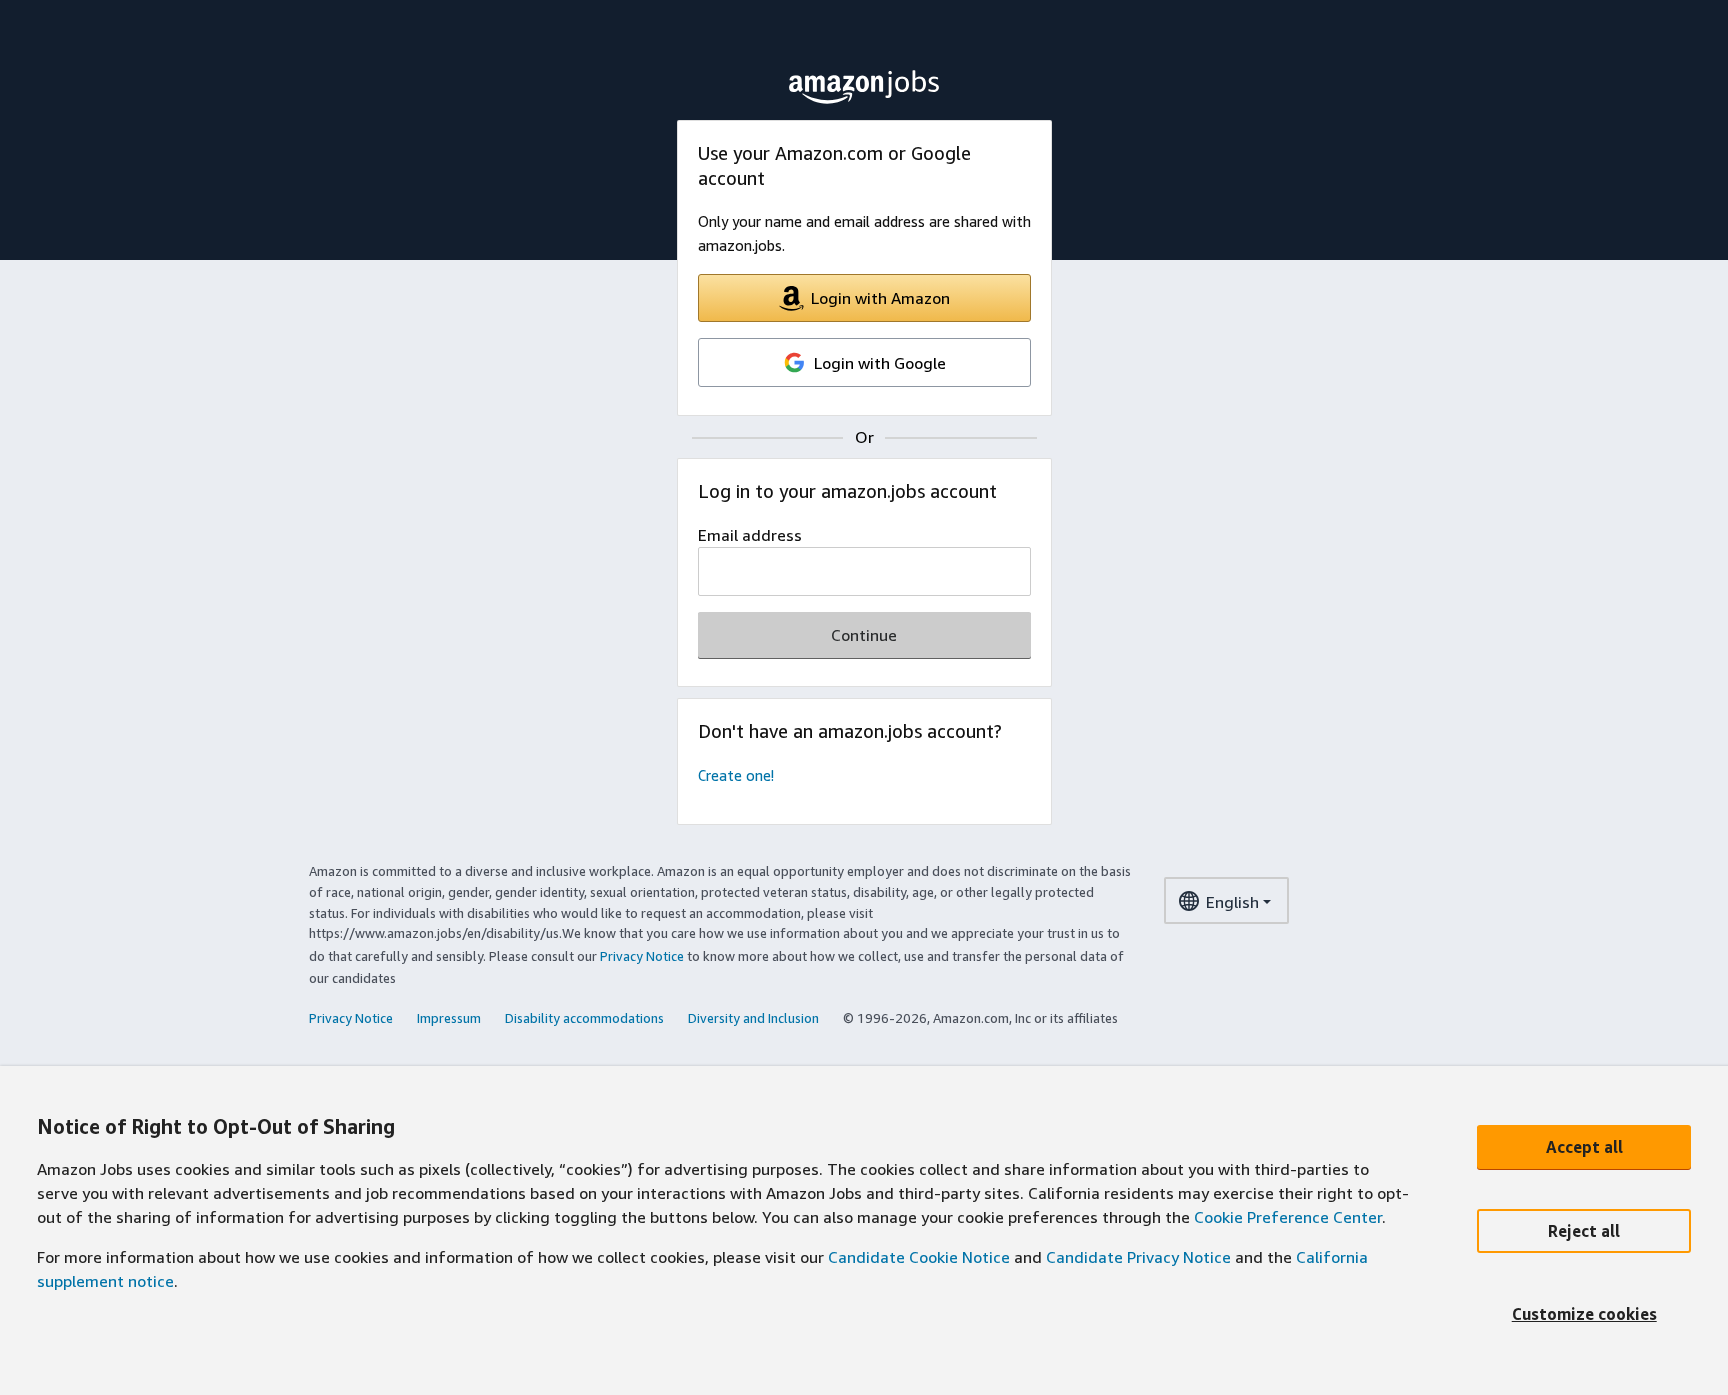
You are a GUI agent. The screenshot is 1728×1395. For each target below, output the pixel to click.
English (1232, 902)
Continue (864, 635)
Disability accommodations (584, 1018)
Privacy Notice (642, 956)
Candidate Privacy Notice (1138, 1257)
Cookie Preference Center (1288, 1217)
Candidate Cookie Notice (919, 1257)
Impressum (449, 1018)
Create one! (736, 775)
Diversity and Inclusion (753, 1018)
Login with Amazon (880, 298)
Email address (750, 535)
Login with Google (880, 363)
